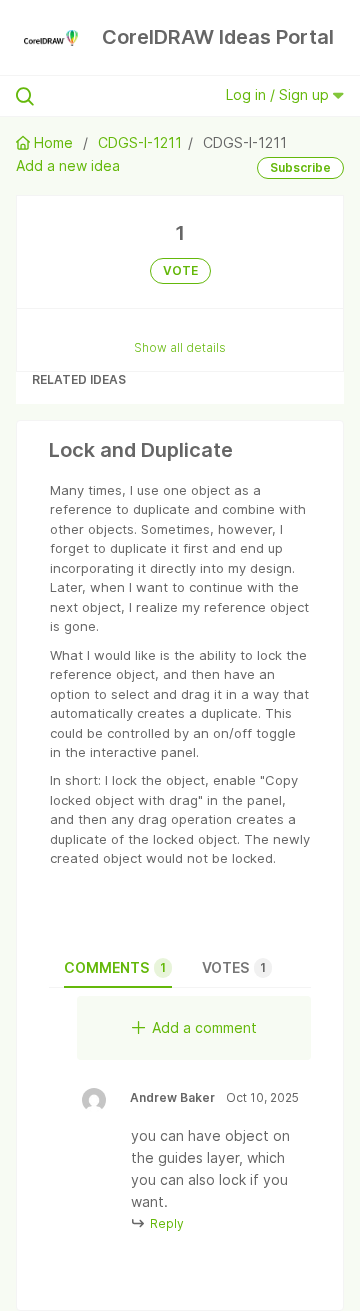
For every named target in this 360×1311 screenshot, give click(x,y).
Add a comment (204, 1027)
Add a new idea (68, 165)
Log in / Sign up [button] (279, 94)
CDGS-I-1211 (140, 142)
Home (53, 142)
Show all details (180, 347)
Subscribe (300, 167)
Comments (115, 967)
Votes (234, 967)
